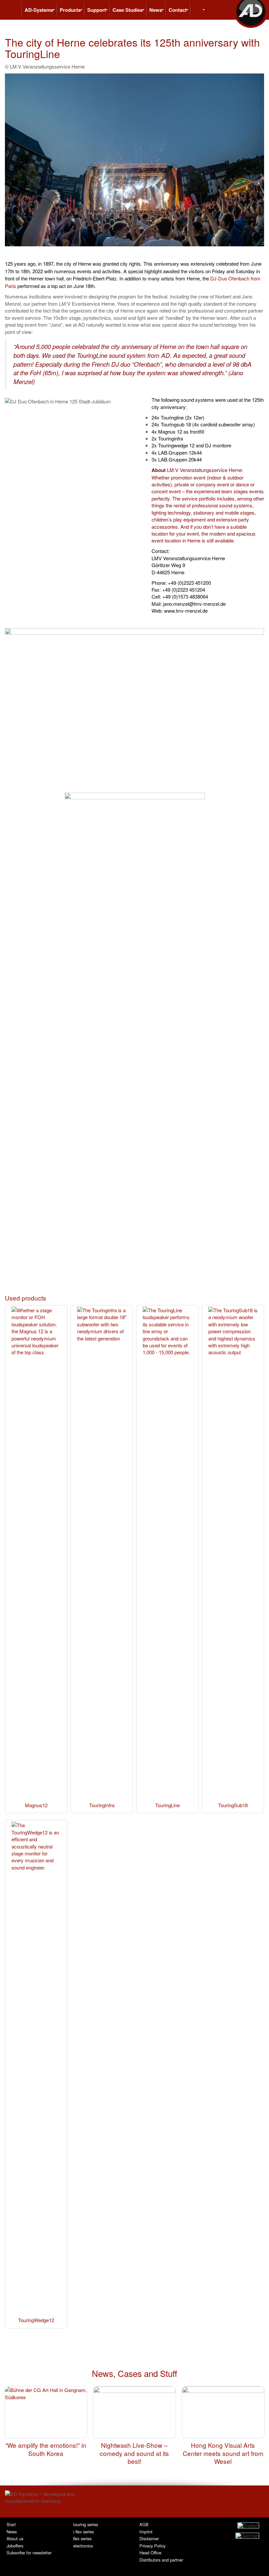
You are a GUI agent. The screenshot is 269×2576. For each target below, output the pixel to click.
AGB (144, 2524)
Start (11, 2524)
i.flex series (83, 2532)
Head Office (150, 2553)
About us (15, 2538)
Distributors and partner (161, 2560)
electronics (83, 2546)
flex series (82, 2538)
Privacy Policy (152, 2546)
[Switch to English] (248, 2525)
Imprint (146, 2532)
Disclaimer (149, 2538)
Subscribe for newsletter (29, 2553)
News (12, 2532)
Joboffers (15, 2546)
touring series (86, 2524)
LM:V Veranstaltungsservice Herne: (205, 470)
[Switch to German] (247, 2535)
